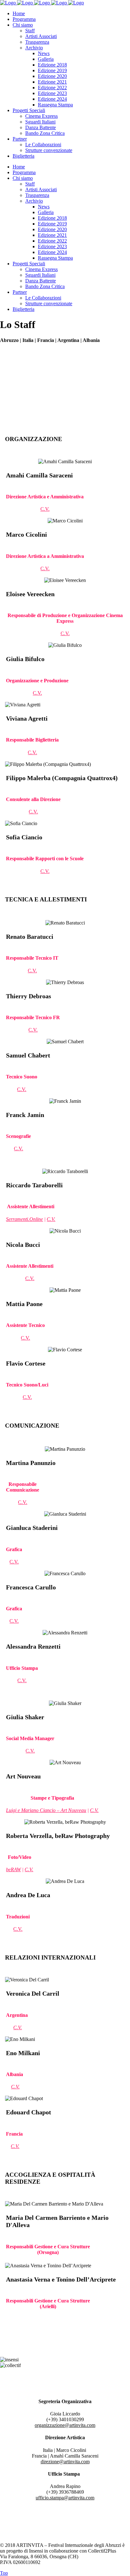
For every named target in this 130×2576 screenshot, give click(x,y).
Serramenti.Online (24, 1219)
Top (4, 2573)
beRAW (13, 1869)
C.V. (45, 509)
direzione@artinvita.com (65, 2462)
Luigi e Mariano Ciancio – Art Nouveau (46, 1810)
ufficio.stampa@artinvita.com (65, 2498)
